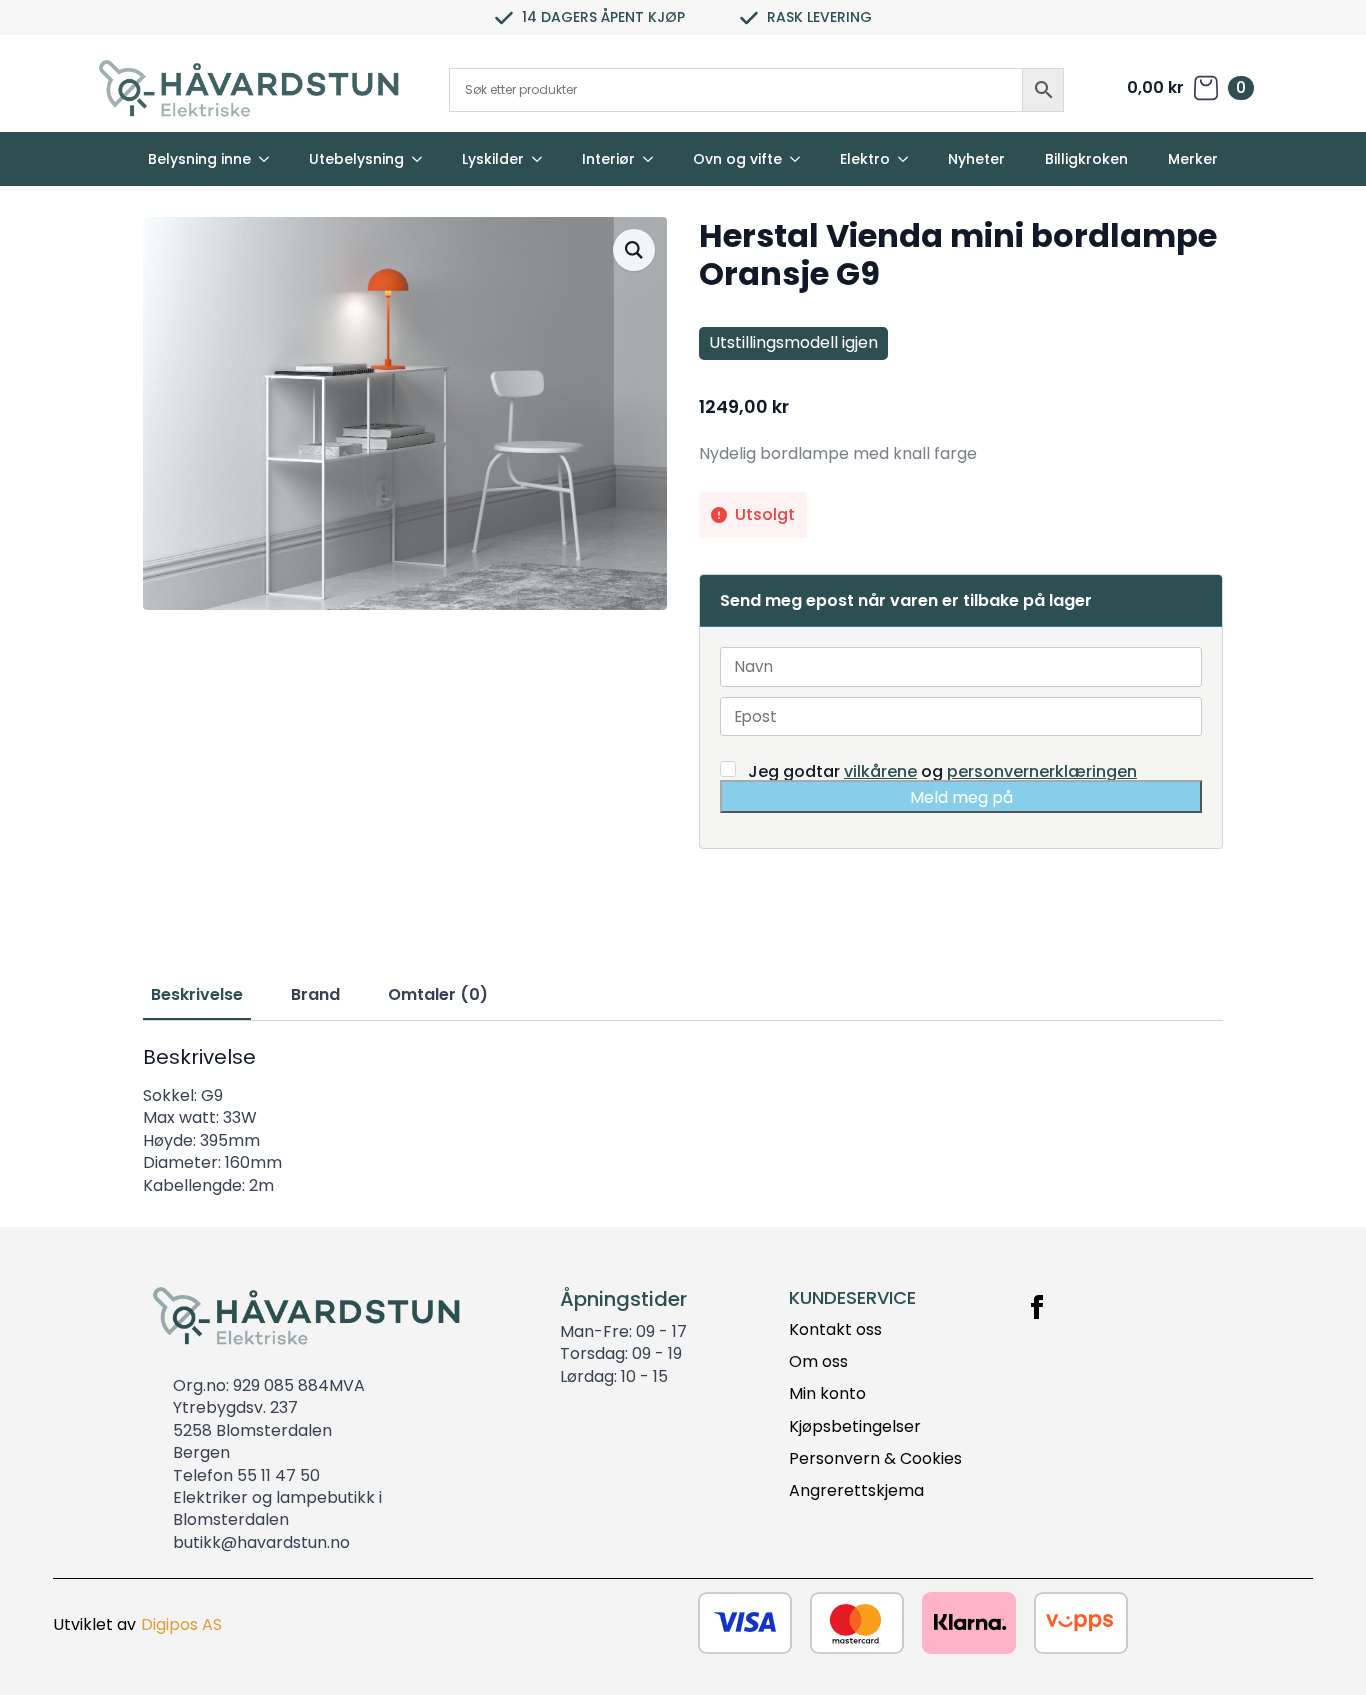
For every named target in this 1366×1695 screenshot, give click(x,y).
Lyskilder (493, 159)
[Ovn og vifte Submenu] (801, 159)
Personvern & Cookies (875, 1459)
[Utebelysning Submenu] (423, 159)
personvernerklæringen (1042, 771)
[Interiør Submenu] (654, 159)
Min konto (827, 1394)
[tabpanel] (683, 1121)
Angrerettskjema (856, 1491)
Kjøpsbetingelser (855, 1427)
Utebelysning (356, 159)
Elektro (865, 159)
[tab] (197, 995)
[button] (634, 250)
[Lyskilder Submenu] (543, 159)
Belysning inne (199, 159)
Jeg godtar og (940, 770)
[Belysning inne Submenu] (270, 159)
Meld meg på (961, 797)
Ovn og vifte (737, 159)
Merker (1193, 159)
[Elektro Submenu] (909, 159)
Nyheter (976, 159)
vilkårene (880, 771)
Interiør (608, 159)
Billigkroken (1086, 159)
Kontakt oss (835, 1330)
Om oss (818, 1362)
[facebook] (1037, 1307)
